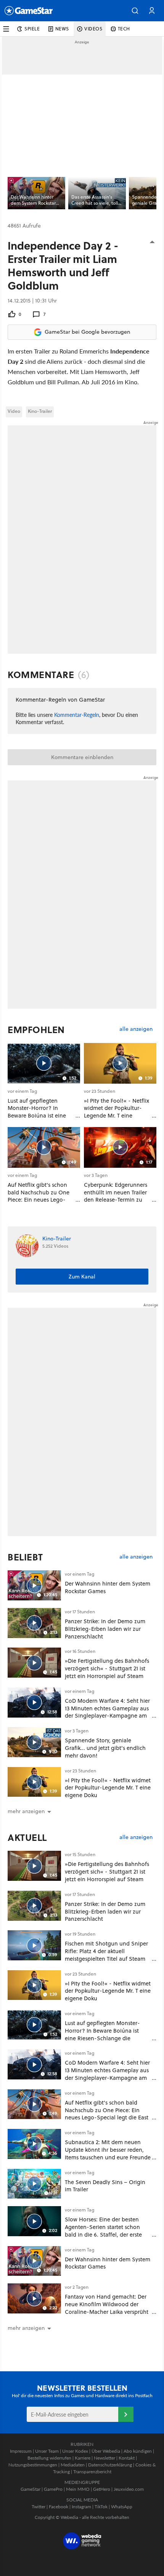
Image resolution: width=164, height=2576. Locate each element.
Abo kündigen (138, 2451)
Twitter (39, 2507)
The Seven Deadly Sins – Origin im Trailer (105, 2186)
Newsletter (105, 2458)
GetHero (102, 2489)
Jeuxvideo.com (129, 2489)
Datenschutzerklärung (110, 2465)
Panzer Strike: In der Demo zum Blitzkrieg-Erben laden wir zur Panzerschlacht (105, 1629)
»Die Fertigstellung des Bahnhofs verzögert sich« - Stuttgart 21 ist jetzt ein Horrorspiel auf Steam (107, 1668)
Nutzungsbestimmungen (33, 2465)
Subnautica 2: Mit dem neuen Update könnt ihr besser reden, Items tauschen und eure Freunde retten (108, 2153)
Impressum (21, 2451)
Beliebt (25, 1557)
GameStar (31, 2489)
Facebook (59, 2507)
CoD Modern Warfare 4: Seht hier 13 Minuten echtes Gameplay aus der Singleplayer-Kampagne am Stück (107, 1712)
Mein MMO (78, 2489)
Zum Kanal (82, 1277)
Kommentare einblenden (82, 757)
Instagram (81, 2507)
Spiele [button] (32, 29)
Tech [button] (124, 29)
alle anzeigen (136, 1029)
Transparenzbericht (92, 2472)
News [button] (62, 29)
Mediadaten (73, 2465)
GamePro (53, 2489)
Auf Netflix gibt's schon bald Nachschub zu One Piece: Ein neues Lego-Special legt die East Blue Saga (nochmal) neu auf (107, 2114)
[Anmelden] (126, 2414)
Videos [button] (93, 29)
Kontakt (127, 2458)
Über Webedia (106, 2451)
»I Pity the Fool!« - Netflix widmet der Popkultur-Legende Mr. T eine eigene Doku (108, 1788)
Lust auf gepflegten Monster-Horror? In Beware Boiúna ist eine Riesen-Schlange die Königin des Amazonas (102, 2034)
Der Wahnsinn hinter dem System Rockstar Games (108, 1587)
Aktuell (27, 1837)
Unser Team (47, 2451)
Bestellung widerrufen (49, 2458)
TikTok (101, 2507)
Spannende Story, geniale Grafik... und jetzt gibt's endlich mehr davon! (105, 1748)
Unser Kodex (75, 2451)
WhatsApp (122, 2507)
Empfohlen (36, 1030)
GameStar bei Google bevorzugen (87, 332)
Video (14, 411)
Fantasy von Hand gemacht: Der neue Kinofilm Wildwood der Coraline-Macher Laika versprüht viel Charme (107, 2308)
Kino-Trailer (40, 411)
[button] (135, 11)
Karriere (83, 2458)
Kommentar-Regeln (77, 715)
